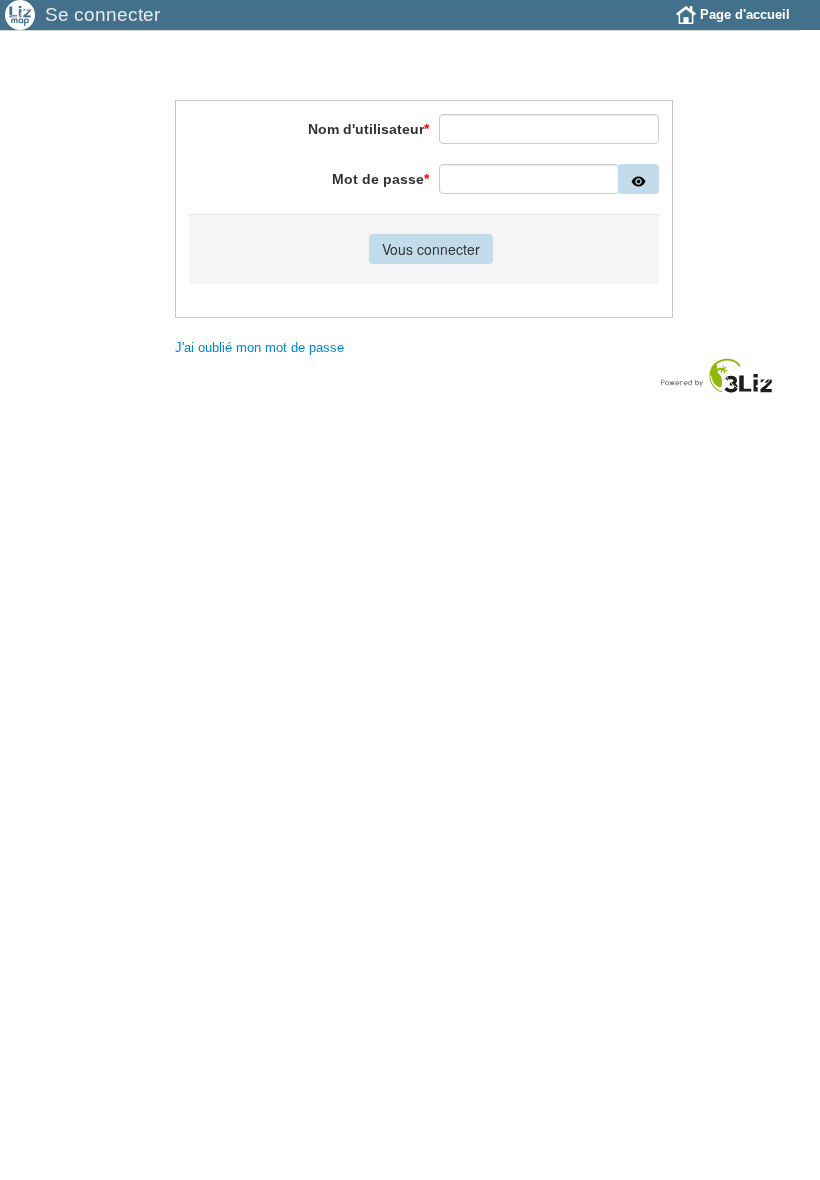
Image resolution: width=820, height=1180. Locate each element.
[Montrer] (638, 179)
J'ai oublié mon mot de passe (259, 347)
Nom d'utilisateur (368, 129)
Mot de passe (380, 179)
